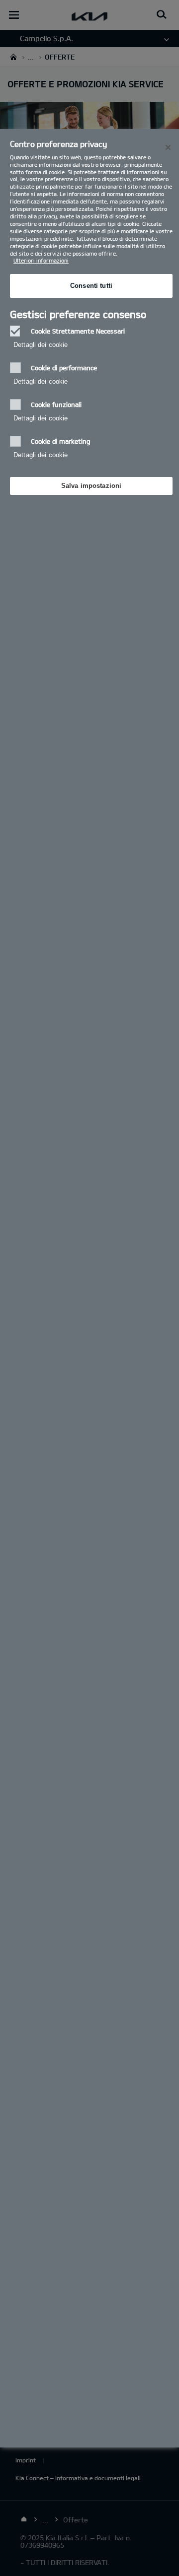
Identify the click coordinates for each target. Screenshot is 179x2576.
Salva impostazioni (91, 486)
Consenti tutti (91, 286)
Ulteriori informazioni (41, 260)
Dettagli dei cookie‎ (41, 345)
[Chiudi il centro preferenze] (168, 147)
